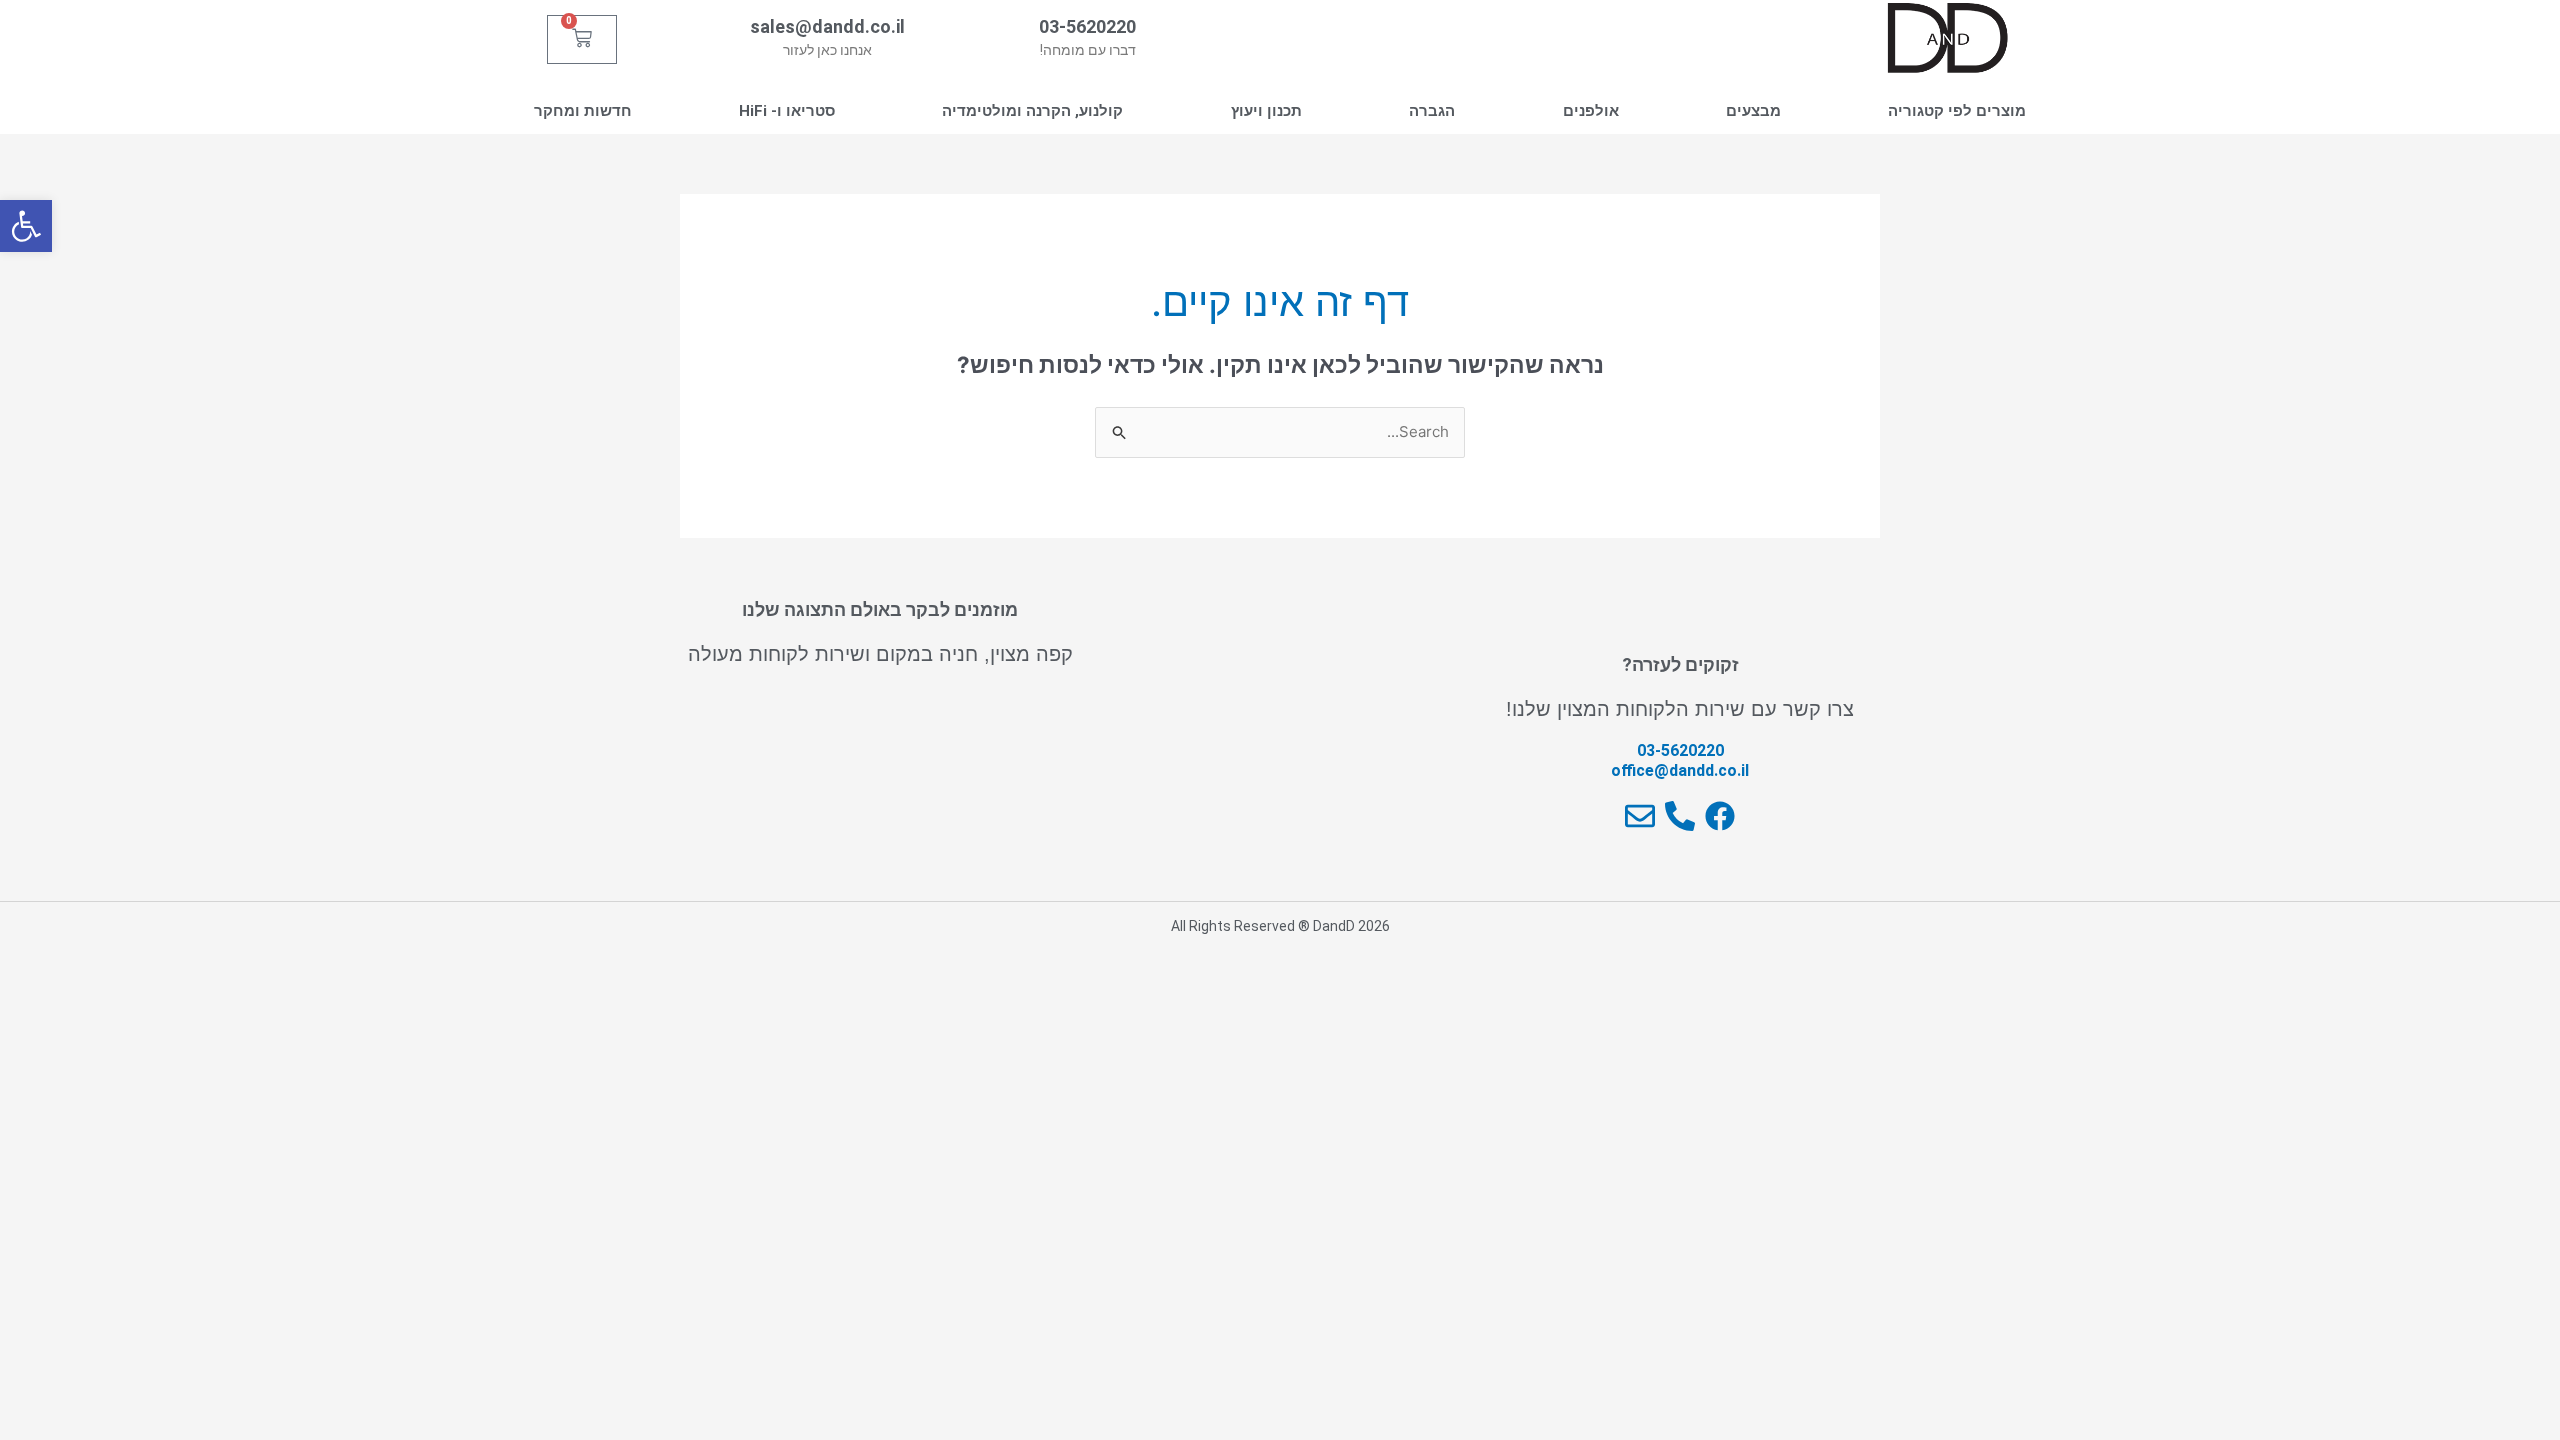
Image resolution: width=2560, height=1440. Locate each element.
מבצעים (1753, 111)
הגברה (1432, 111)
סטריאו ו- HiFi (787, 111)
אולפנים (1591, 111)
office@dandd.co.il (1680, 770)
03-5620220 (1087, 26)
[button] (26, 226)
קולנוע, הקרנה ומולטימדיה (1032, 111)
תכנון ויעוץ (1266, 111)
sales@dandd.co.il (827, 26)
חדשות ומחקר (583, 111)
